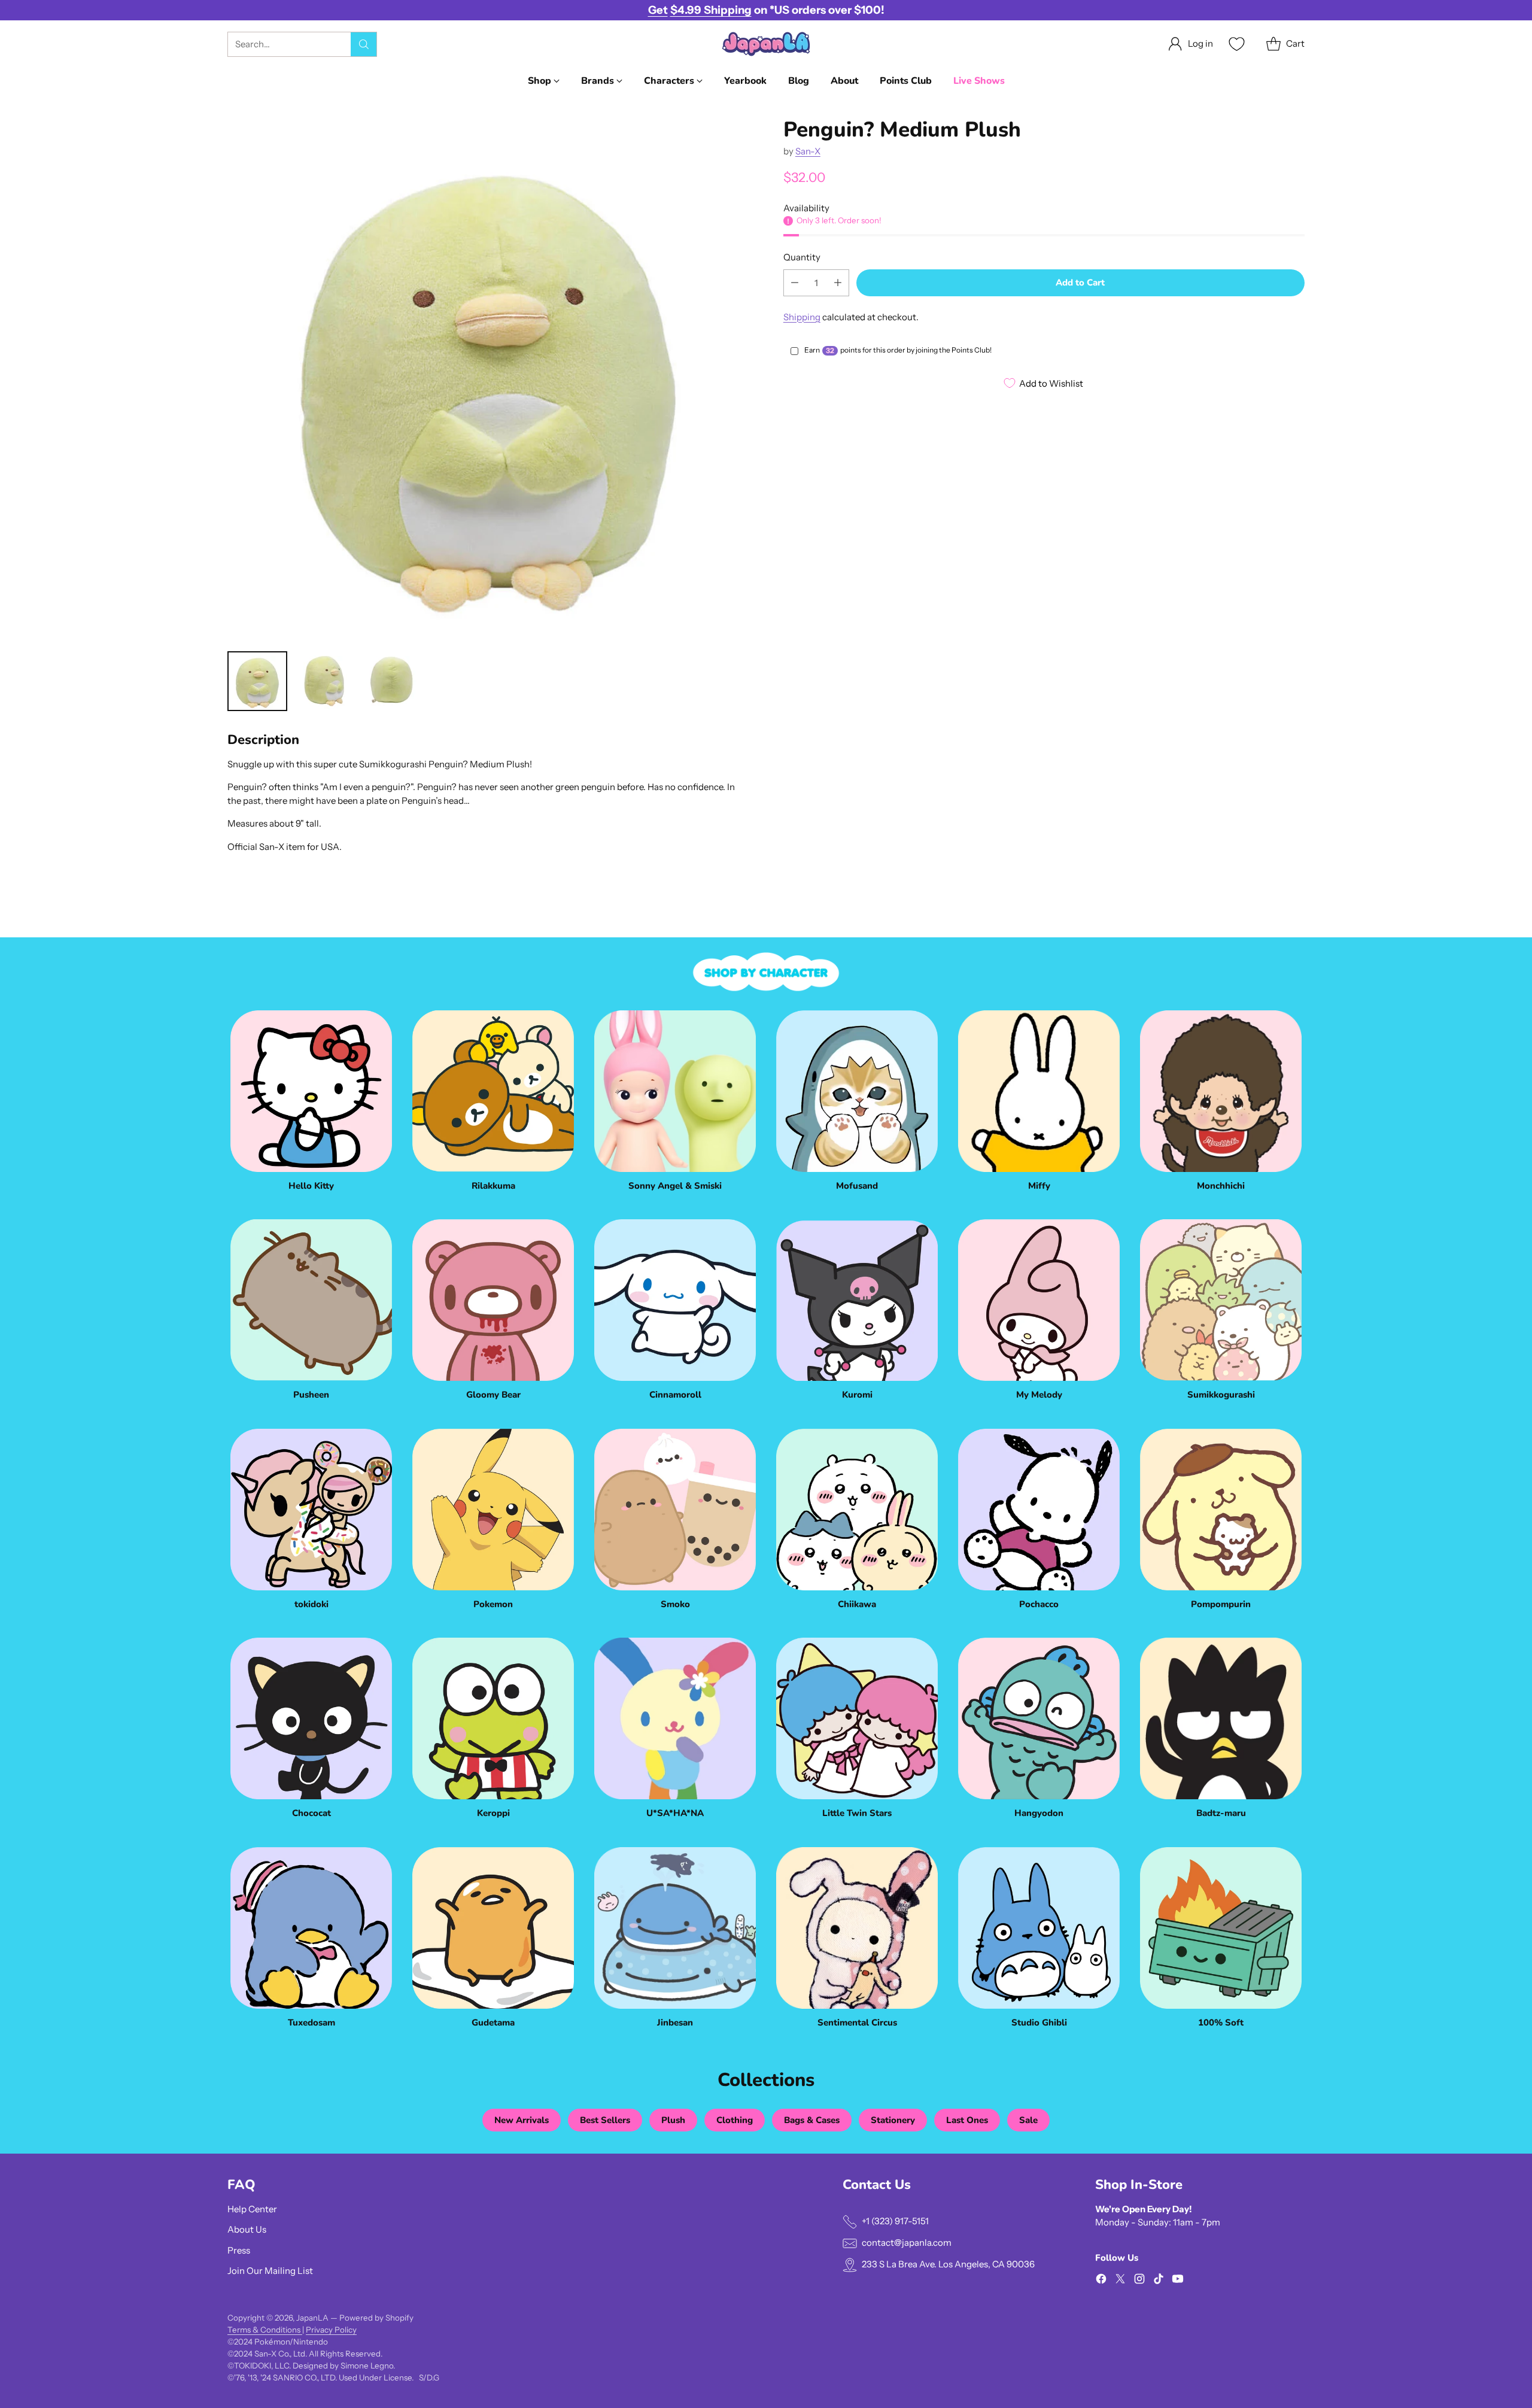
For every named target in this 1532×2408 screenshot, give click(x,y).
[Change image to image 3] (391, 681)
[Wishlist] (1235, 44)
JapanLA (312, 2318)
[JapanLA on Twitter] (1120, 2281)
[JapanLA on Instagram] (1139, 2281)
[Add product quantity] (838, 282)
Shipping (802, 316)
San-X (808, 151)
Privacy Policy (331, 2330)
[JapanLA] (766, 44)
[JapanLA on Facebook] (1101, 2281)
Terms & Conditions (265, 2330)
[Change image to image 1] (257, 681)
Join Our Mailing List (270, 2271)
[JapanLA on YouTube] (1178, 2281)
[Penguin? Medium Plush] (488, 379)
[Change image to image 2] (324, 681)
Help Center (252, 2209)
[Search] (364, 44)
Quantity (802, 257)
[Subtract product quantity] (795, 282)
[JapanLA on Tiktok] (1159, 2281)
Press (239, 2250)
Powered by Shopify (376, 2318)
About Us (247, 2229)
